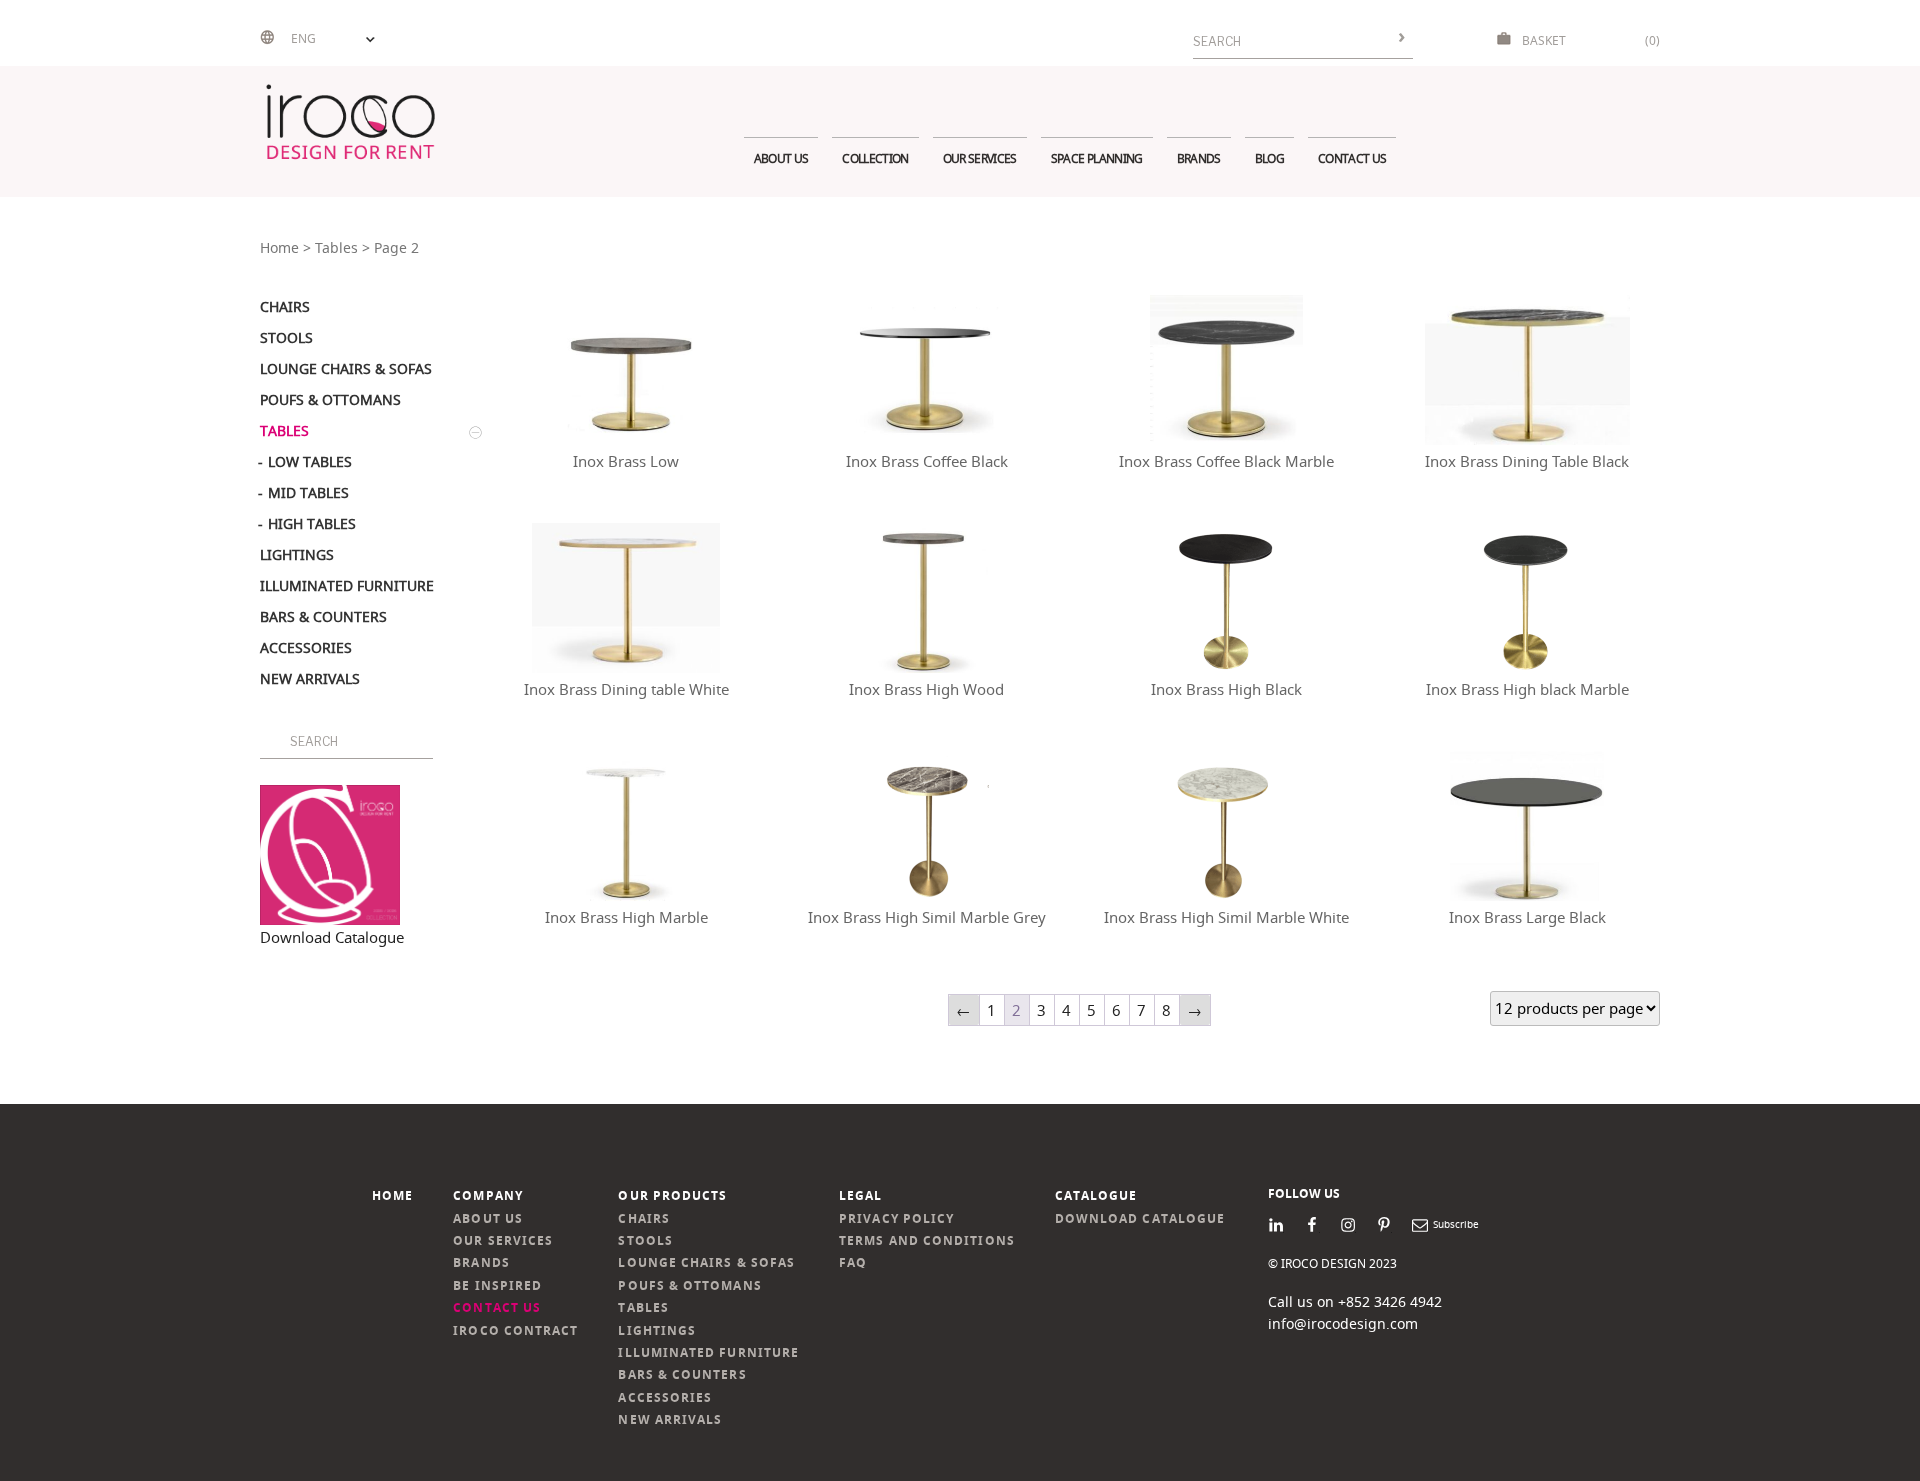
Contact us (1352, 158)
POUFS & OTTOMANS (689, 1285)
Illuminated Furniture (708, 1352)
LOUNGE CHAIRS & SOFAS (706, 1262)
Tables (336, 248)
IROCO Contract (515, 1330)
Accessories (665, 1397)
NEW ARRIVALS (670, 1419)
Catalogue (1096, 1195)
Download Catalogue (332, 937)
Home (279, 248)
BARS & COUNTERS (682, 1374)
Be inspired (497, 1285)
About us (781, 158)
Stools (645, 1240)
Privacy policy (896, 1218)
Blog (1269, 158)
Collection (875, 158)
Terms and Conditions (927, 1240)
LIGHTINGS (657, 1330)
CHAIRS (643, 1218)
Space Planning (1097, 158)
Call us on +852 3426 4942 (1355, 1301)
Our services (980, 158)
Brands (1199, 158)
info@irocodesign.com (1343, 1323)
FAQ (853, 1262)
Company (488, 1195)
